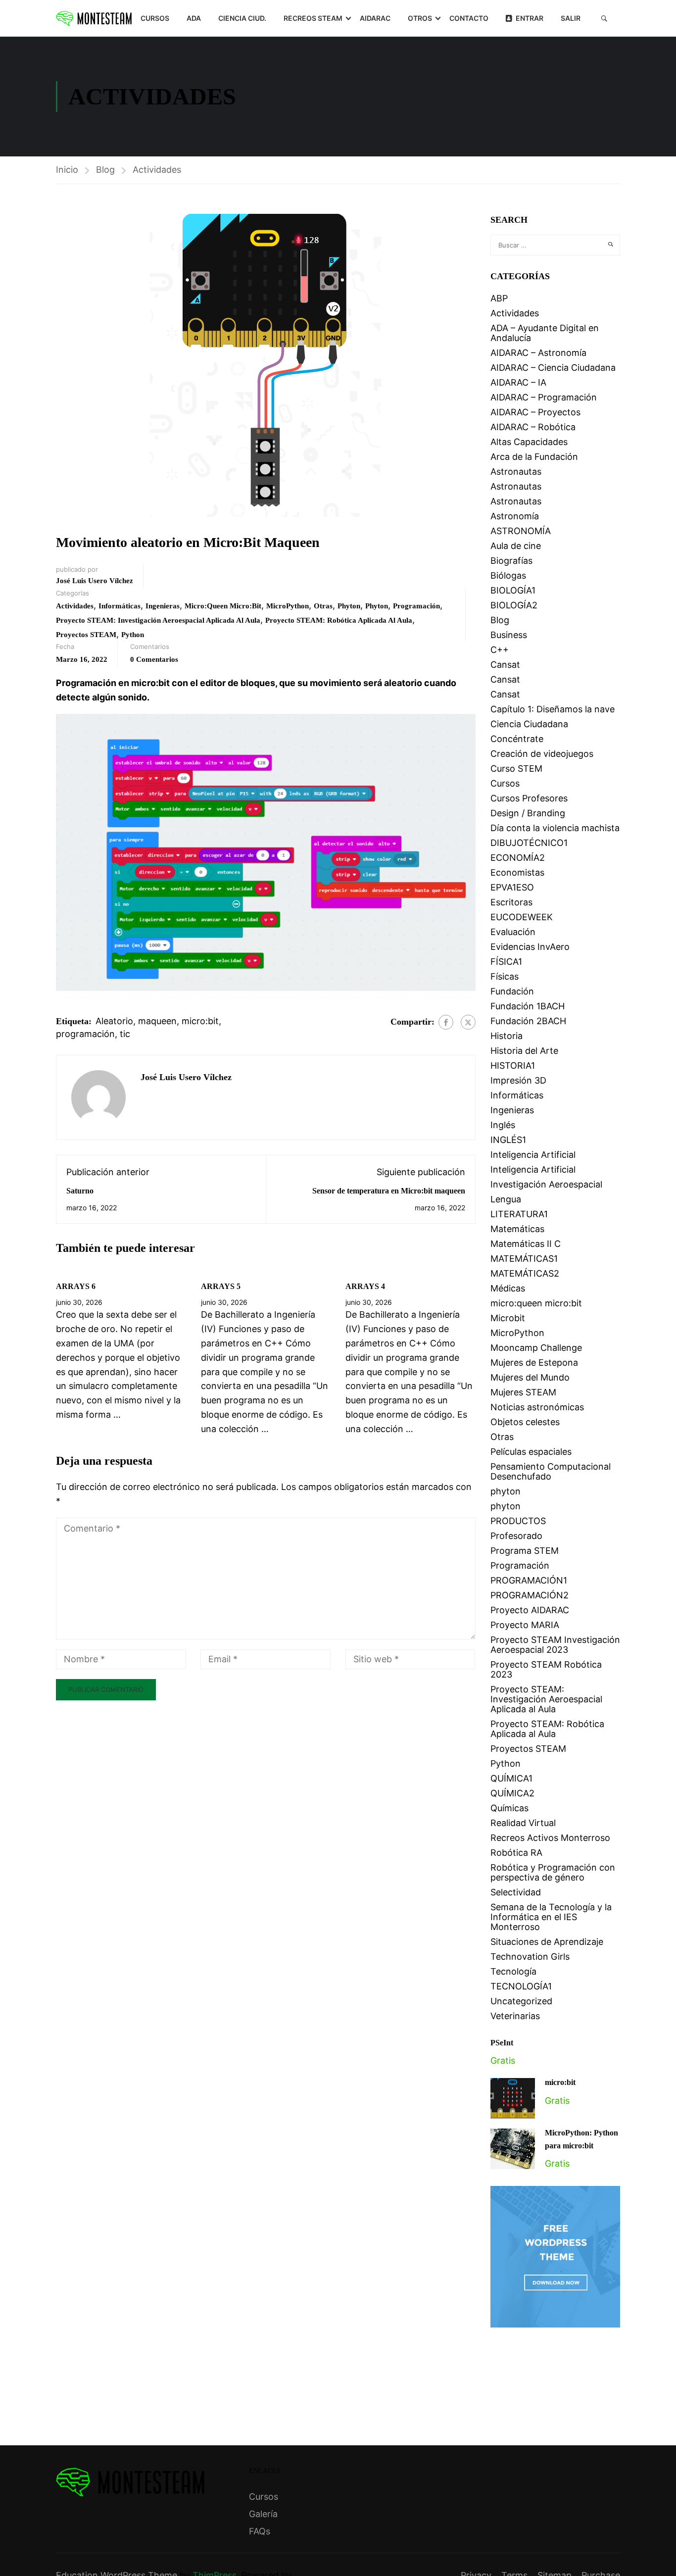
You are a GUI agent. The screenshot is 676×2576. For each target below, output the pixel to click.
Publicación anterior (108, 1172)
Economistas (517, 872)
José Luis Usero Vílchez (95, 581)
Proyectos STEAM (86, 635)
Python (133, 635)
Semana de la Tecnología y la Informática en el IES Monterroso (551, 1917)
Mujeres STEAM (523, 1392)
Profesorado (516, 1536)
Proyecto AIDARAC (530, 1610)
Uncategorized (521, 2001)
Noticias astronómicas (537, 1407)
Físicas (505, 976)
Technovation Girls (530, 1957)
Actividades (157, 170)
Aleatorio (114, 1021)
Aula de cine (516, 546)
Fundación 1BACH (528, 1006)
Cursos (155, 18)
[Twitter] (468, 1022)
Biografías (511, 561)
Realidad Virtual (523, 1823)
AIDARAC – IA (518, 382)
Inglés (503, 1125)
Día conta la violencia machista (555, 828)
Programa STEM (525, 1551)
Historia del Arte (524, 1051)
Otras (323, 606)
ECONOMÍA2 (518, 858)
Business (509, 635)
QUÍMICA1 (511, 1778)
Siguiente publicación (421, 1172)
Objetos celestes (525, 1422)
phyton (349, 606)
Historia (507, 1036)
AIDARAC (375, 18)
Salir (571, 18)
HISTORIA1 (513, 1065)
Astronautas (516, 471)
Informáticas (120, 606)
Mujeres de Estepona (534, 1362)
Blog (105, 170)
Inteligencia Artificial (533, 1155)
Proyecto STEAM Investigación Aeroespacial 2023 (555, 1645)
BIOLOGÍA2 (514, 605)
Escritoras (511, 902)
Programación (416, 606)
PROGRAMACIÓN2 (530, 1595)
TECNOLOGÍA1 (521, 1986)
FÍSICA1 (506, 962)
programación (85, 1034)
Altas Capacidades (529, 442)
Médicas (508, 1288)
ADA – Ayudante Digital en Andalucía (545, 333)
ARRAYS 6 (76, 1286)
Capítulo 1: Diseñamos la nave (553, 709)
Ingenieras (163, 606)
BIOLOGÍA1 (513, 590)
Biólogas (508, 575)
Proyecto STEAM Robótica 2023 (546, 1669)
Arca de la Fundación (534, 457)
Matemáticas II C (526, 1244)
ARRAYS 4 (365, 1286)
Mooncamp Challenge (536, 1348)
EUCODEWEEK (522, 917)
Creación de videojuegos (542, 754)
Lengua (506, 1199)
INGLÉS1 (508, 1140)
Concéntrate (517, 739)
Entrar (530, 18)
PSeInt (502, 2043)
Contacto (469, 18)
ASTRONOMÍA (521, 531)
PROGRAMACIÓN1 (529, 1580)
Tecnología (513, 1971)
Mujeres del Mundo (530, 1377)
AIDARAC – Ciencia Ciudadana (553, 368)
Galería (263, 2514)
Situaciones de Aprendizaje (547, 1942)
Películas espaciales (531, 1452)
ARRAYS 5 (221, 1286)
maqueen (157, 1021)
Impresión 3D (518, 1080)
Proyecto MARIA (525, 1625)
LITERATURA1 (519, 1214)
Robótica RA (516, 1853)
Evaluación (513, 932)
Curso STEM (516, 768)
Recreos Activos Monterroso (550, 1838)
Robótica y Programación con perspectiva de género (553, 1872)
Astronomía (515, 516)
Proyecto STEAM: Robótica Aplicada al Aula (339, 620)
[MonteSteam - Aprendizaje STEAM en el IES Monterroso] (94, 18)
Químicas (509, 1808)
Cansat (505, 665)
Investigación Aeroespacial (546, 1184)
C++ (500, 650)
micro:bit (200, 1021)
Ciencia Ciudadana (529, 724)
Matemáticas (517, 1229)
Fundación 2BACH (528, 1021)
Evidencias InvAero (530, 947)
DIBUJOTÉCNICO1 (529, 843)
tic (125, 1034)
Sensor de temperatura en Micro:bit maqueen (389, 1191)
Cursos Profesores (529, 798)
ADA (194, 18)
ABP (499, 298)
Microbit (508, 1318)
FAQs (260, 2531)
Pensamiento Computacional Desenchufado (551, 1471)
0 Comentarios (154, 659)
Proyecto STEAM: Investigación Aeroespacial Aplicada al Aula (158, 620)
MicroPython (288, 606)
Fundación (512, 991)
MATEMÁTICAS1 (524, 1259)
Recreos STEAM (313, 18)
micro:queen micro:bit (223, 606)
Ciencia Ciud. (242, 18)
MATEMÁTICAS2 (525, 1273)
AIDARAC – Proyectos (535, 412)
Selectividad (516, 1892)
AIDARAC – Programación (544, 397)
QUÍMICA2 (512, 1793)
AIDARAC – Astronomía (538, 353)
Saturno (80, 1191)
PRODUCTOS (518, 1521)
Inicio (67, 170)
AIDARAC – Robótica (533, 427)
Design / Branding (528, 813)
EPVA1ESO (512, 887)
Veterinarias (515, 2016)
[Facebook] (446, 1022)
